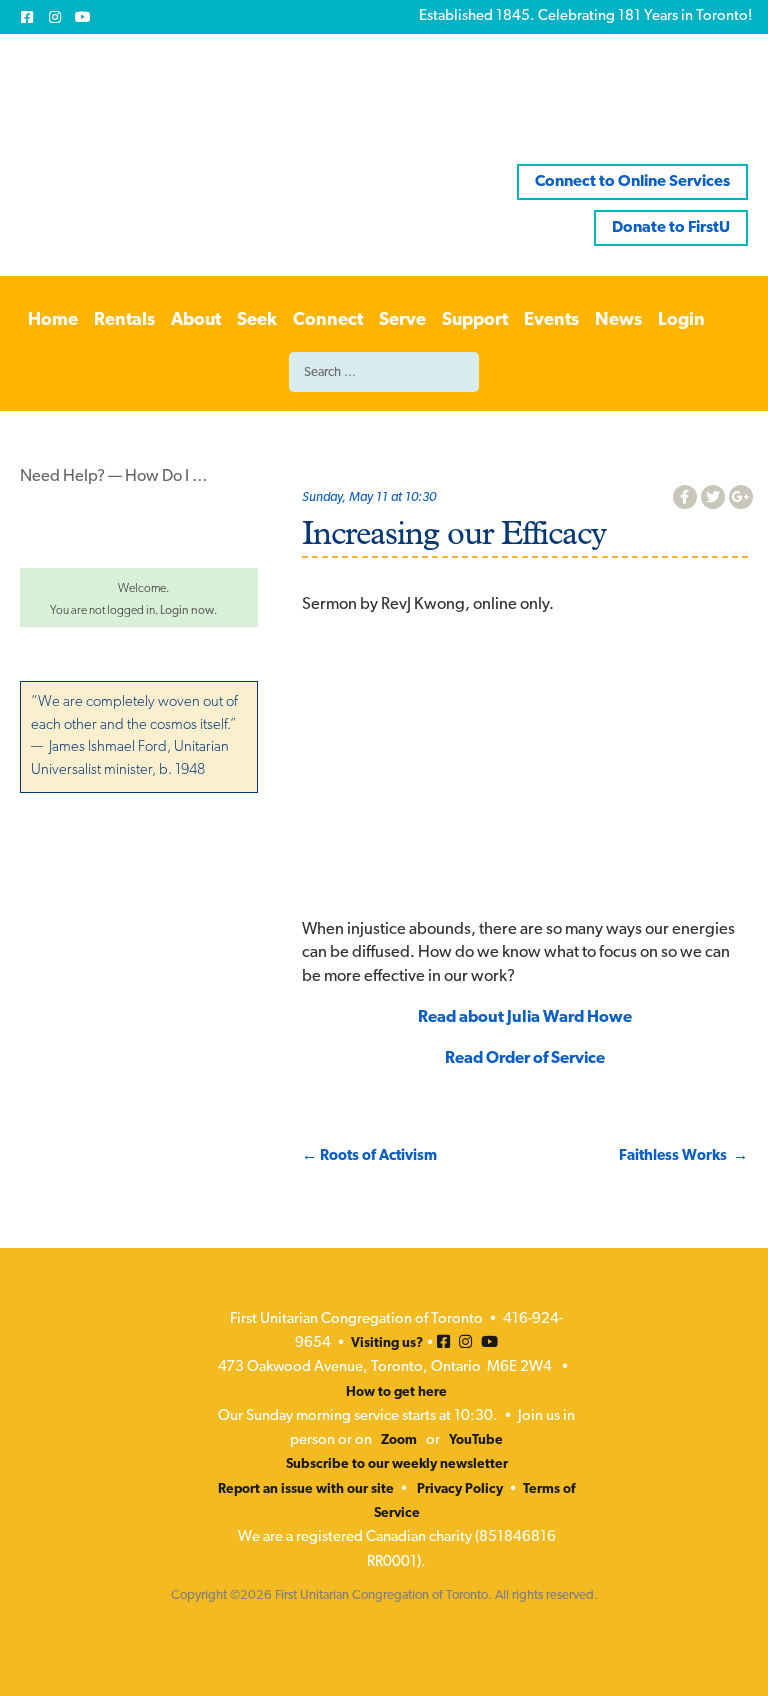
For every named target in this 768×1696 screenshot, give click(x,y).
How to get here (396, 1392)
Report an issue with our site (306, 1489)
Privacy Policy (460, 1489)
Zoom (399, 1440)
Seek (257, 321)
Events (551, 321)
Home (53, 321)
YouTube (476, 1440)
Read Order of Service (525, 1059)
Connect (328, 321)
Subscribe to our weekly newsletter (397, 1464)
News (618, 321)
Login (681, 321)
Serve (402, 321)
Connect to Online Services (632, 182)
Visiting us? (387, 1343)
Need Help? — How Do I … (114, 477)
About (196, 321)
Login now (187, 611)
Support (475, 321)
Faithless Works (683, 1156)
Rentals (124, 321)
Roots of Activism (369, 1156)
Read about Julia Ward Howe (525, 1018)
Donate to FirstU (671, 228)
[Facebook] (27, 17)
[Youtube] (83, 17)
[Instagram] (55, 17)
